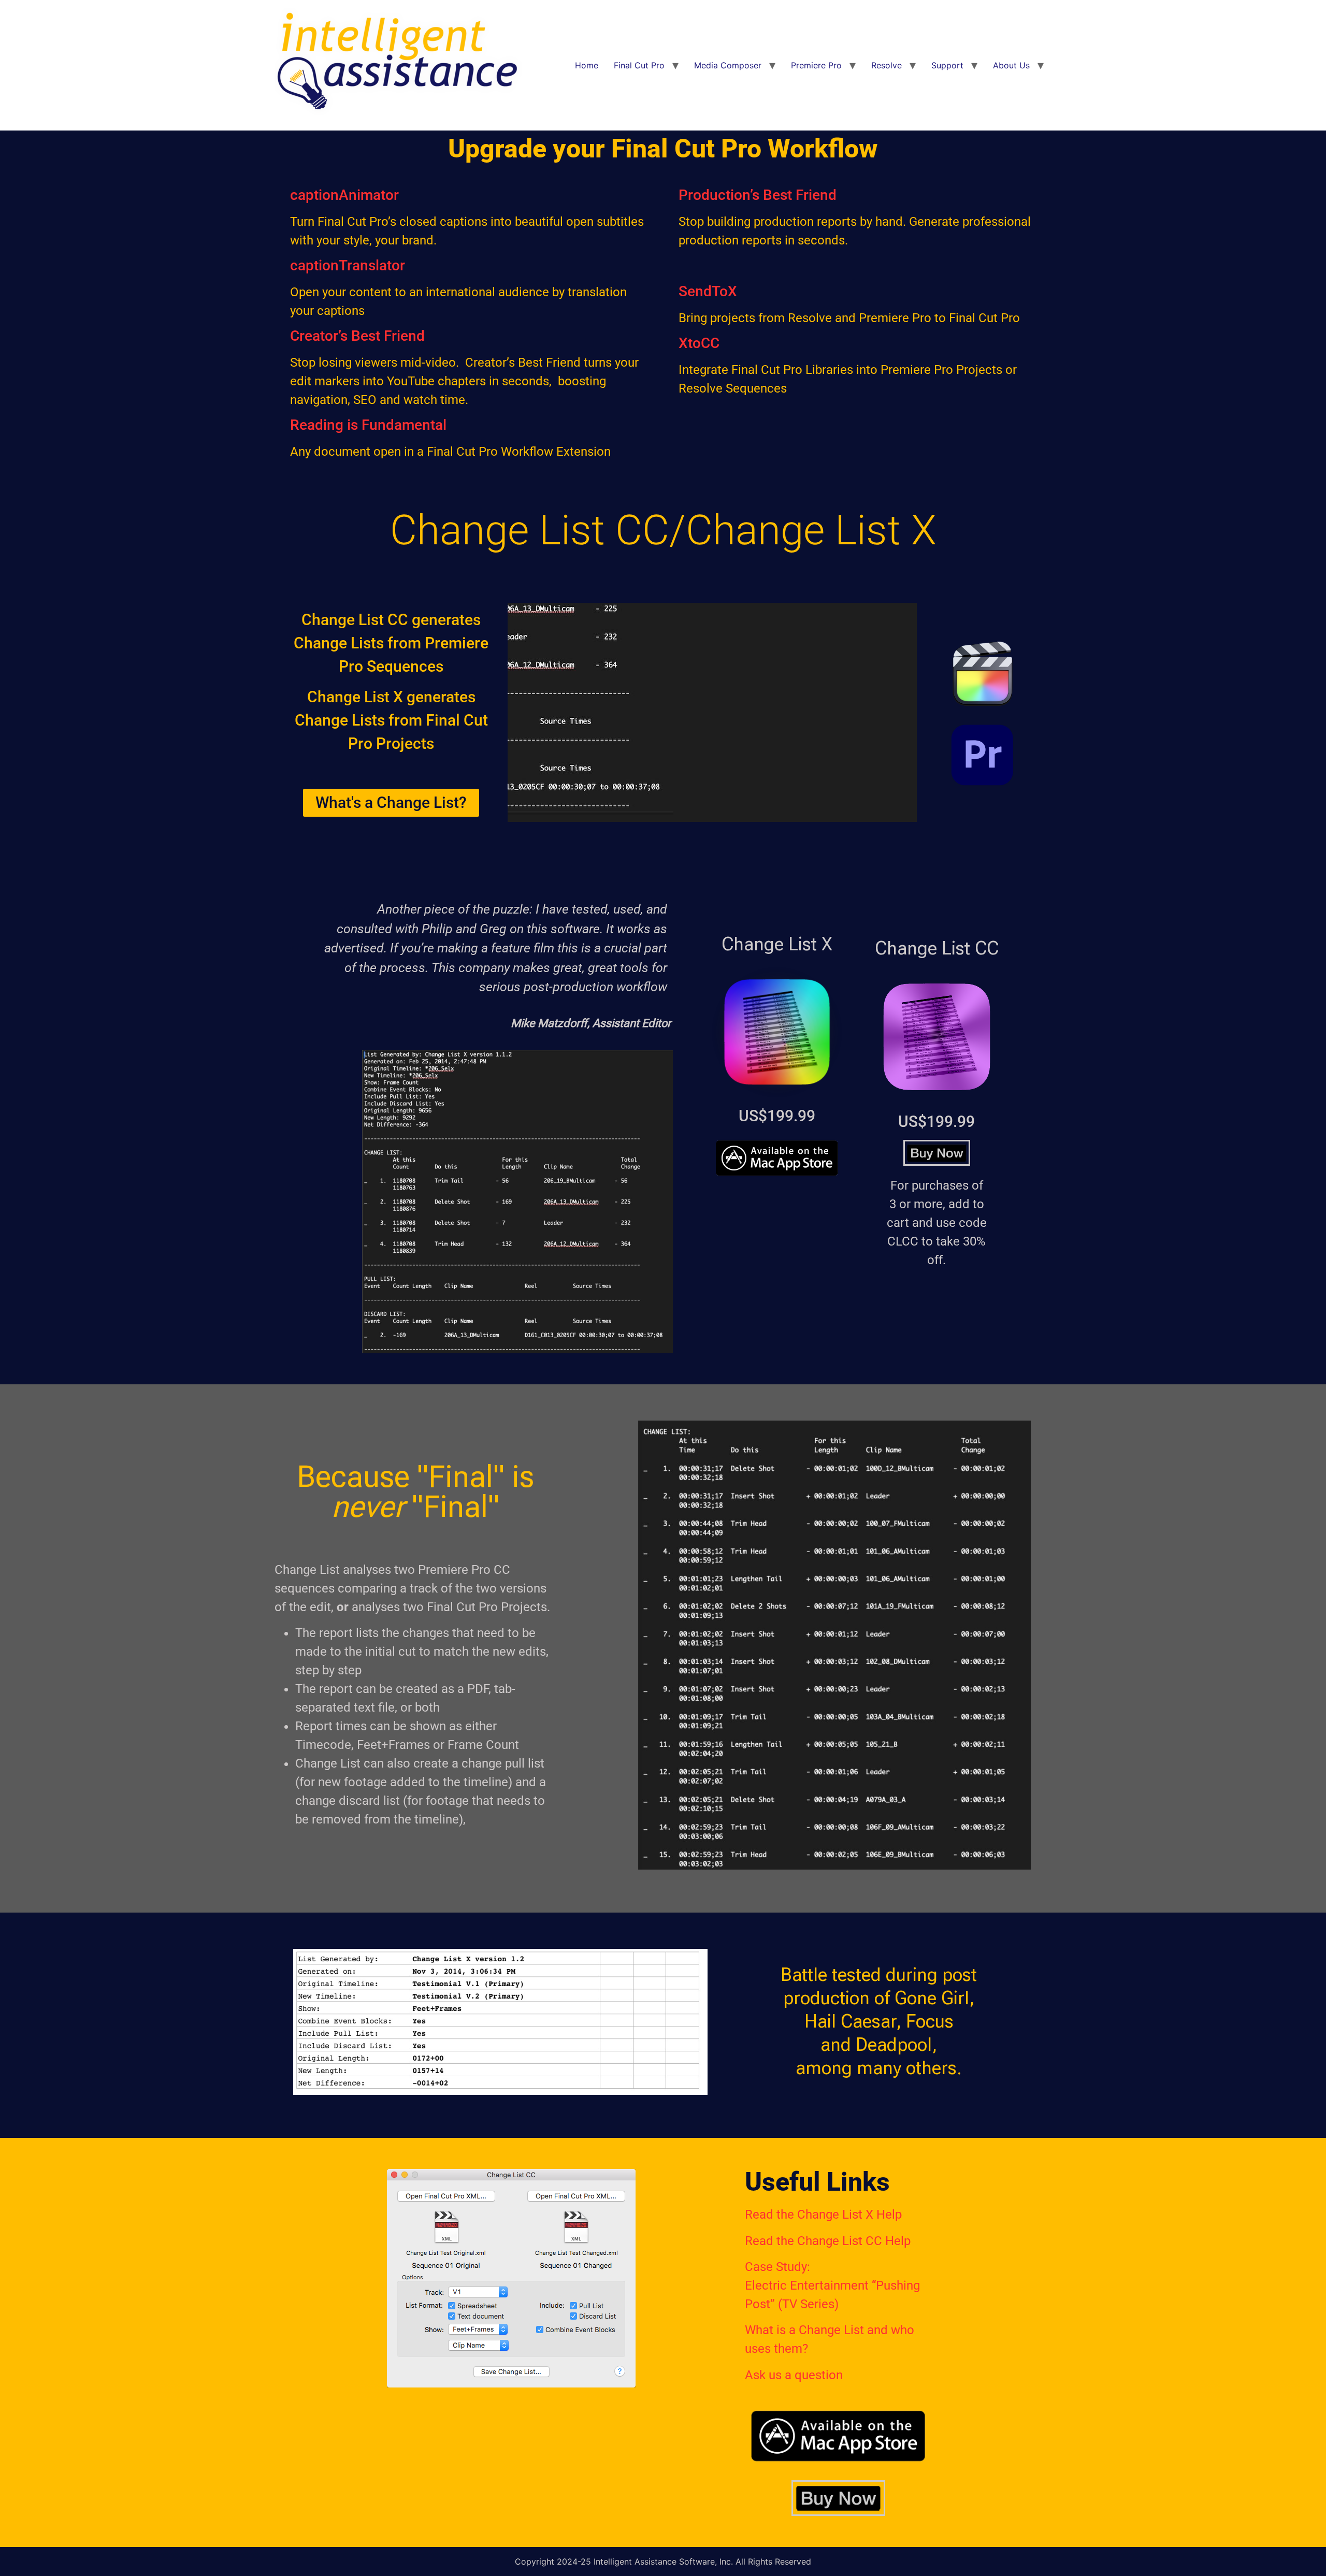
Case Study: (777, 2267)
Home (587, 65)
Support (947, 65)
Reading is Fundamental (368, 425)
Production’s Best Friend (758, 195)
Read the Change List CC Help (828, 2241)
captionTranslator (348, 265)
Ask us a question (794, 2375)
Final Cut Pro (639, 65)
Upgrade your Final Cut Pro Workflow (663, 149)
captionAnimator (344, 195)
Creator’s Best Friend (357, 336)
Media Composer (728, 65)
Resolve (887, 65)
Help (888, 2215)
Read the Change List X (809, 2215)
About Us (1011, 65)
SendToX (708, 291)
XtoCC (699, 343)
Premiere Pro (816, 65)
